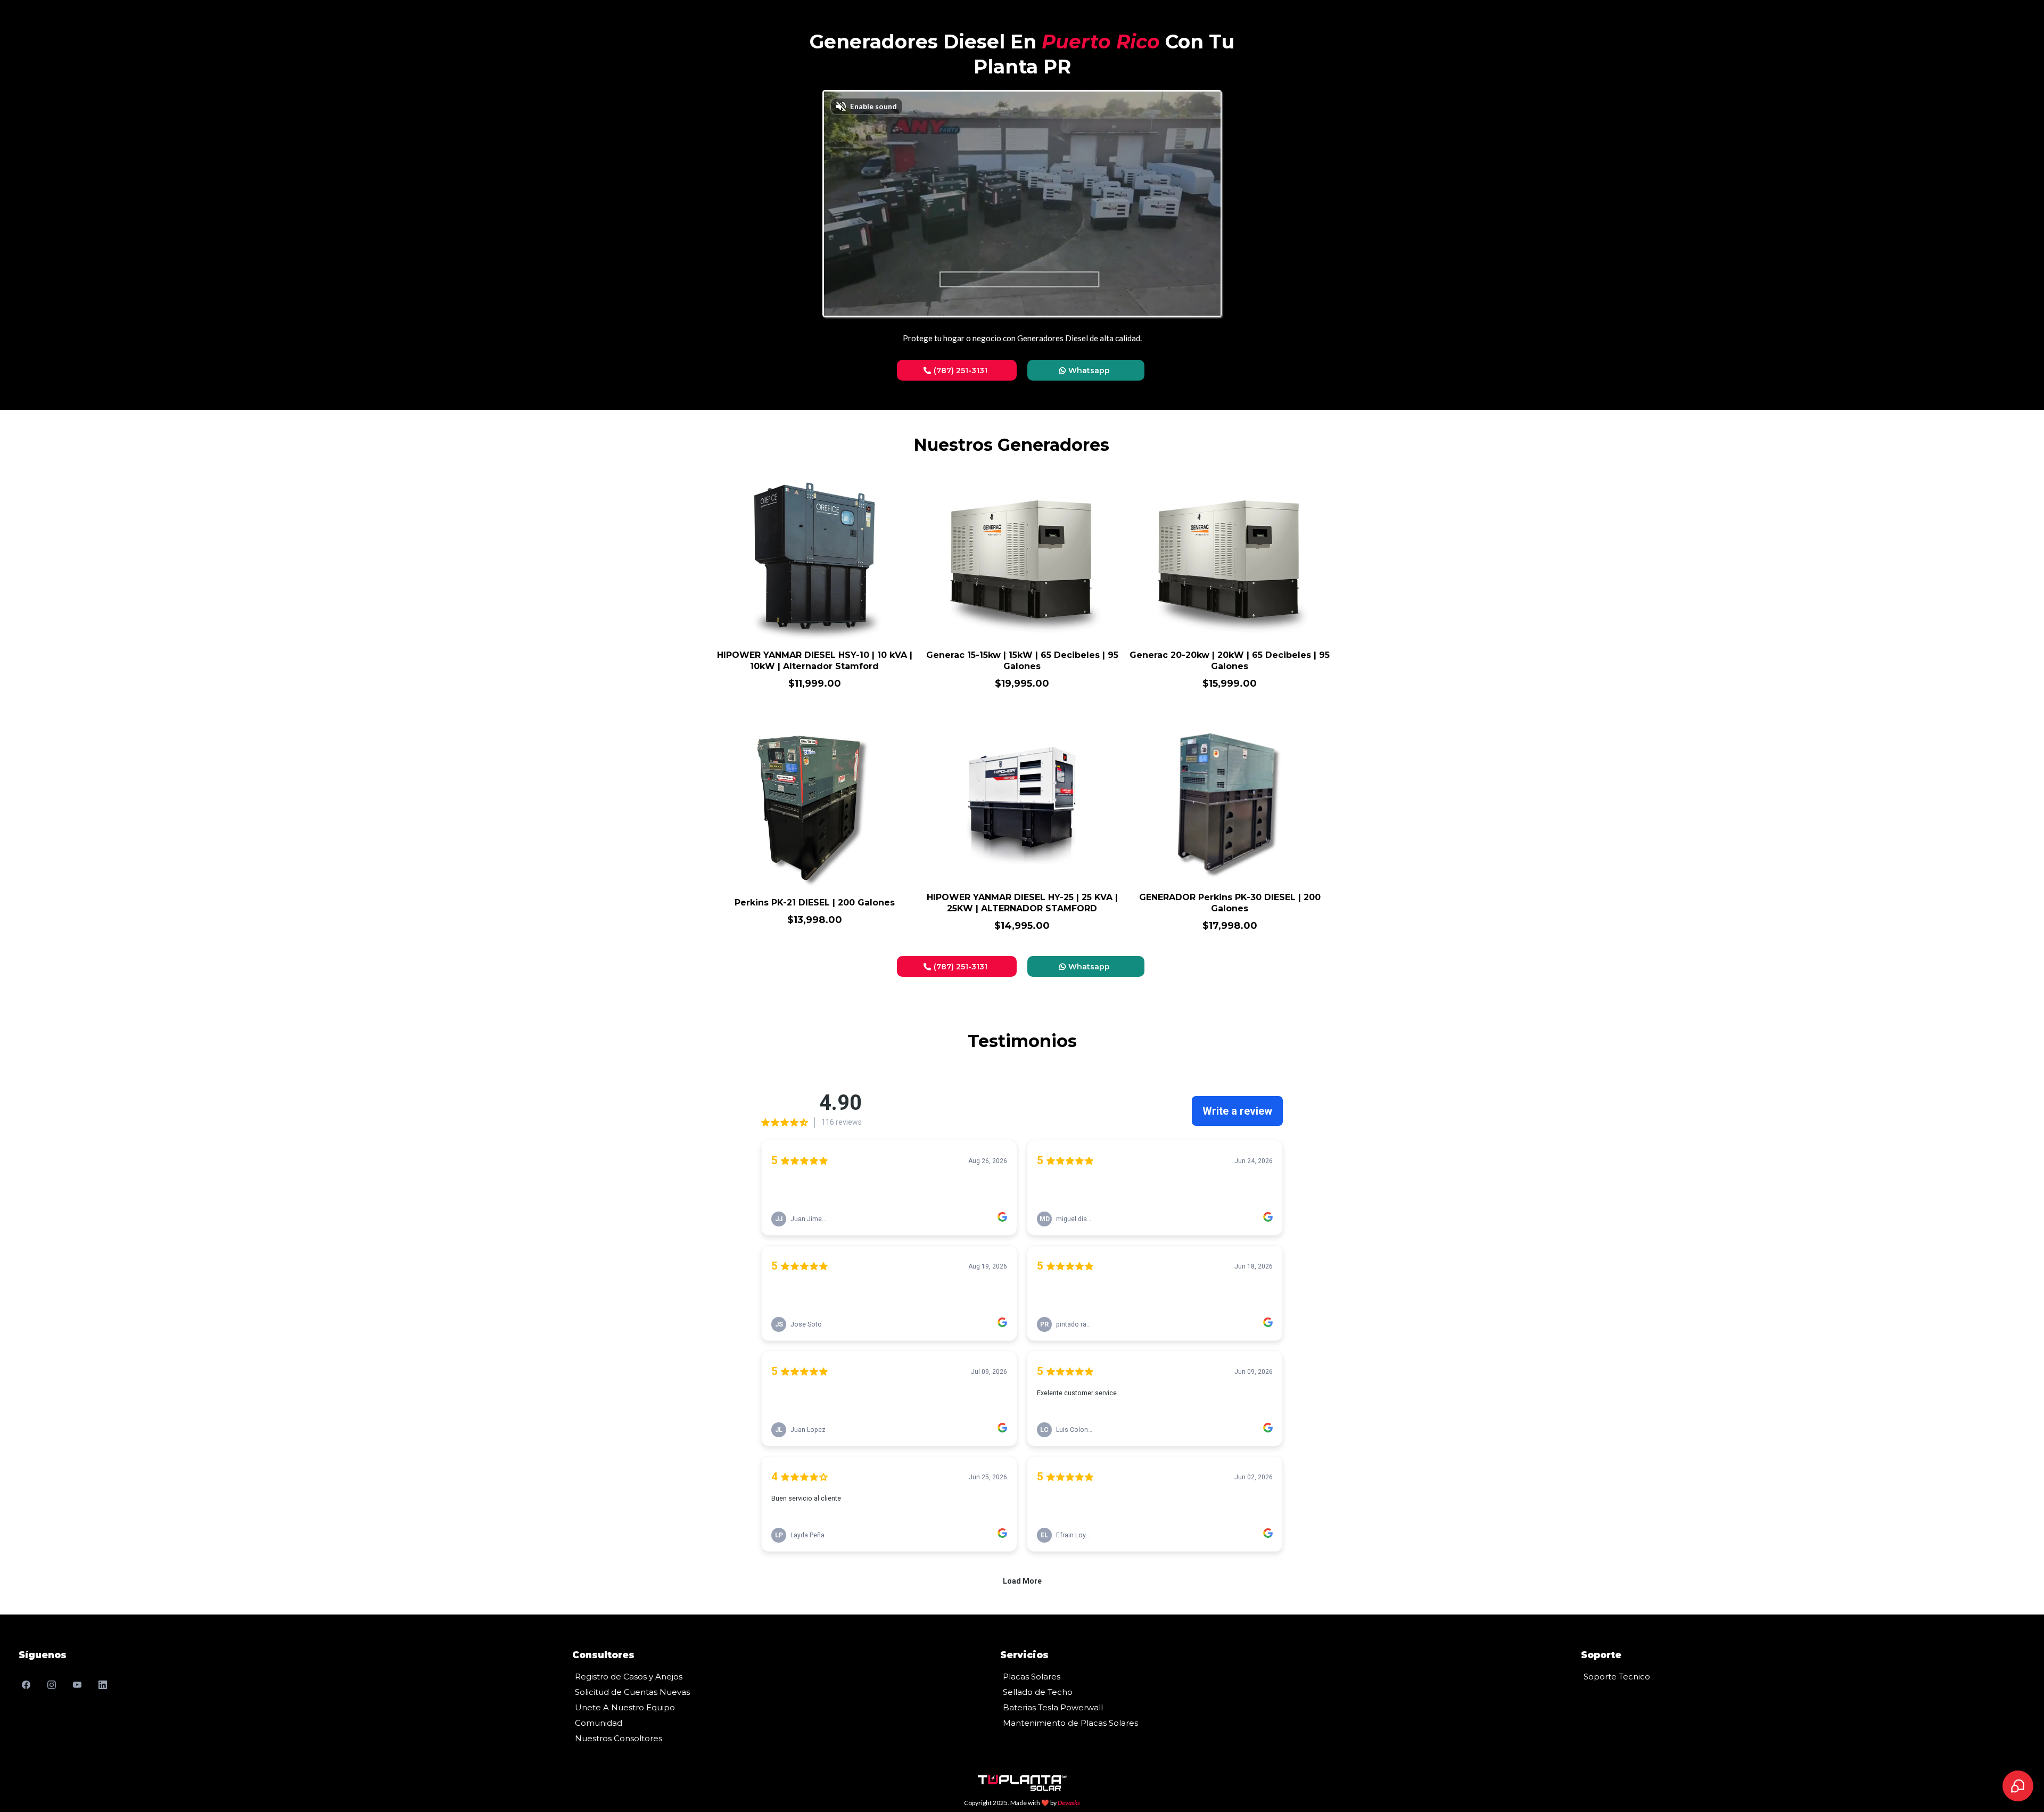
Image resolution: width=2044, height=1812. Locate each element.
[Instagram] (52, 1685)
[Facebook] (26, 1685)
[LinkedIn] (103, 1685)
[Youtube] (77, 1685)
